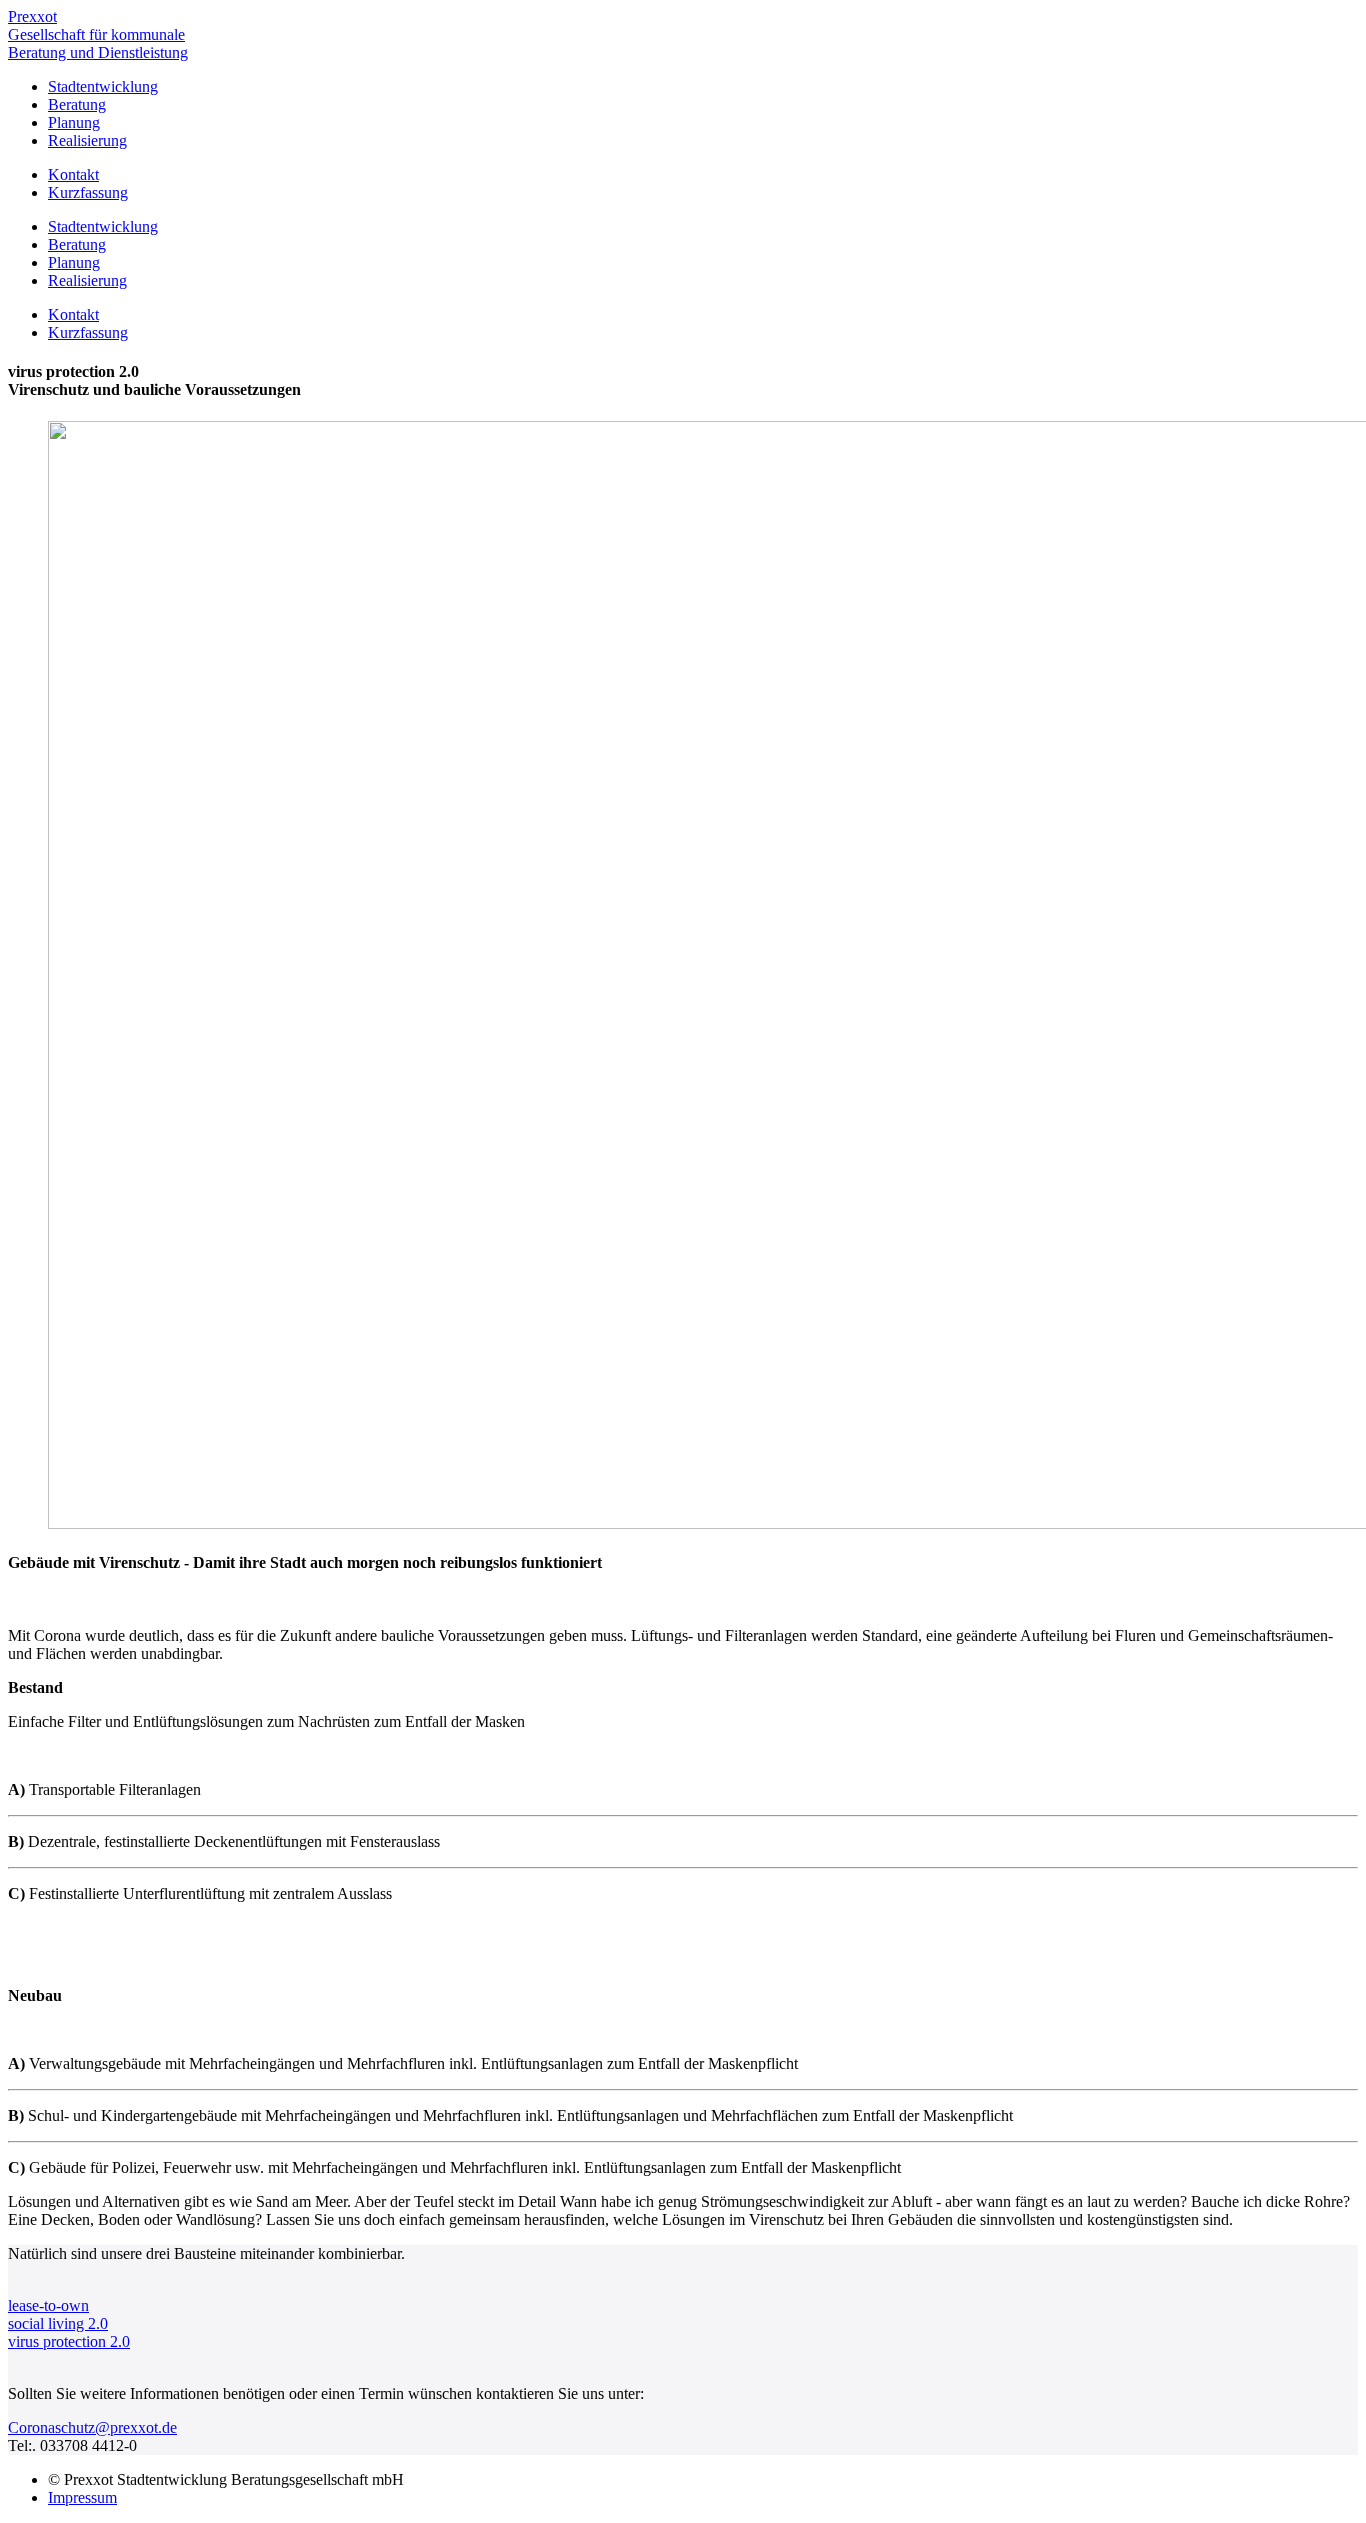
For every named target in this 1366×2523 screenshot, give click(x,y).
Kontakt (73, 174)
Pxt (98, 34)
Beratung (77, 104)
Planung (74, 122)
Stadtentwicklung (103, 86)
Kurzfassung (88, 192)
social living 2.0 (58, 2323)
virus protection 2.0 (69, 2341)
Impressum (82, 2497)
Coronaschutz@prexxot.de (92, 2427)
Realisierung (87, 140)
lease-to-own (48, 2305)
